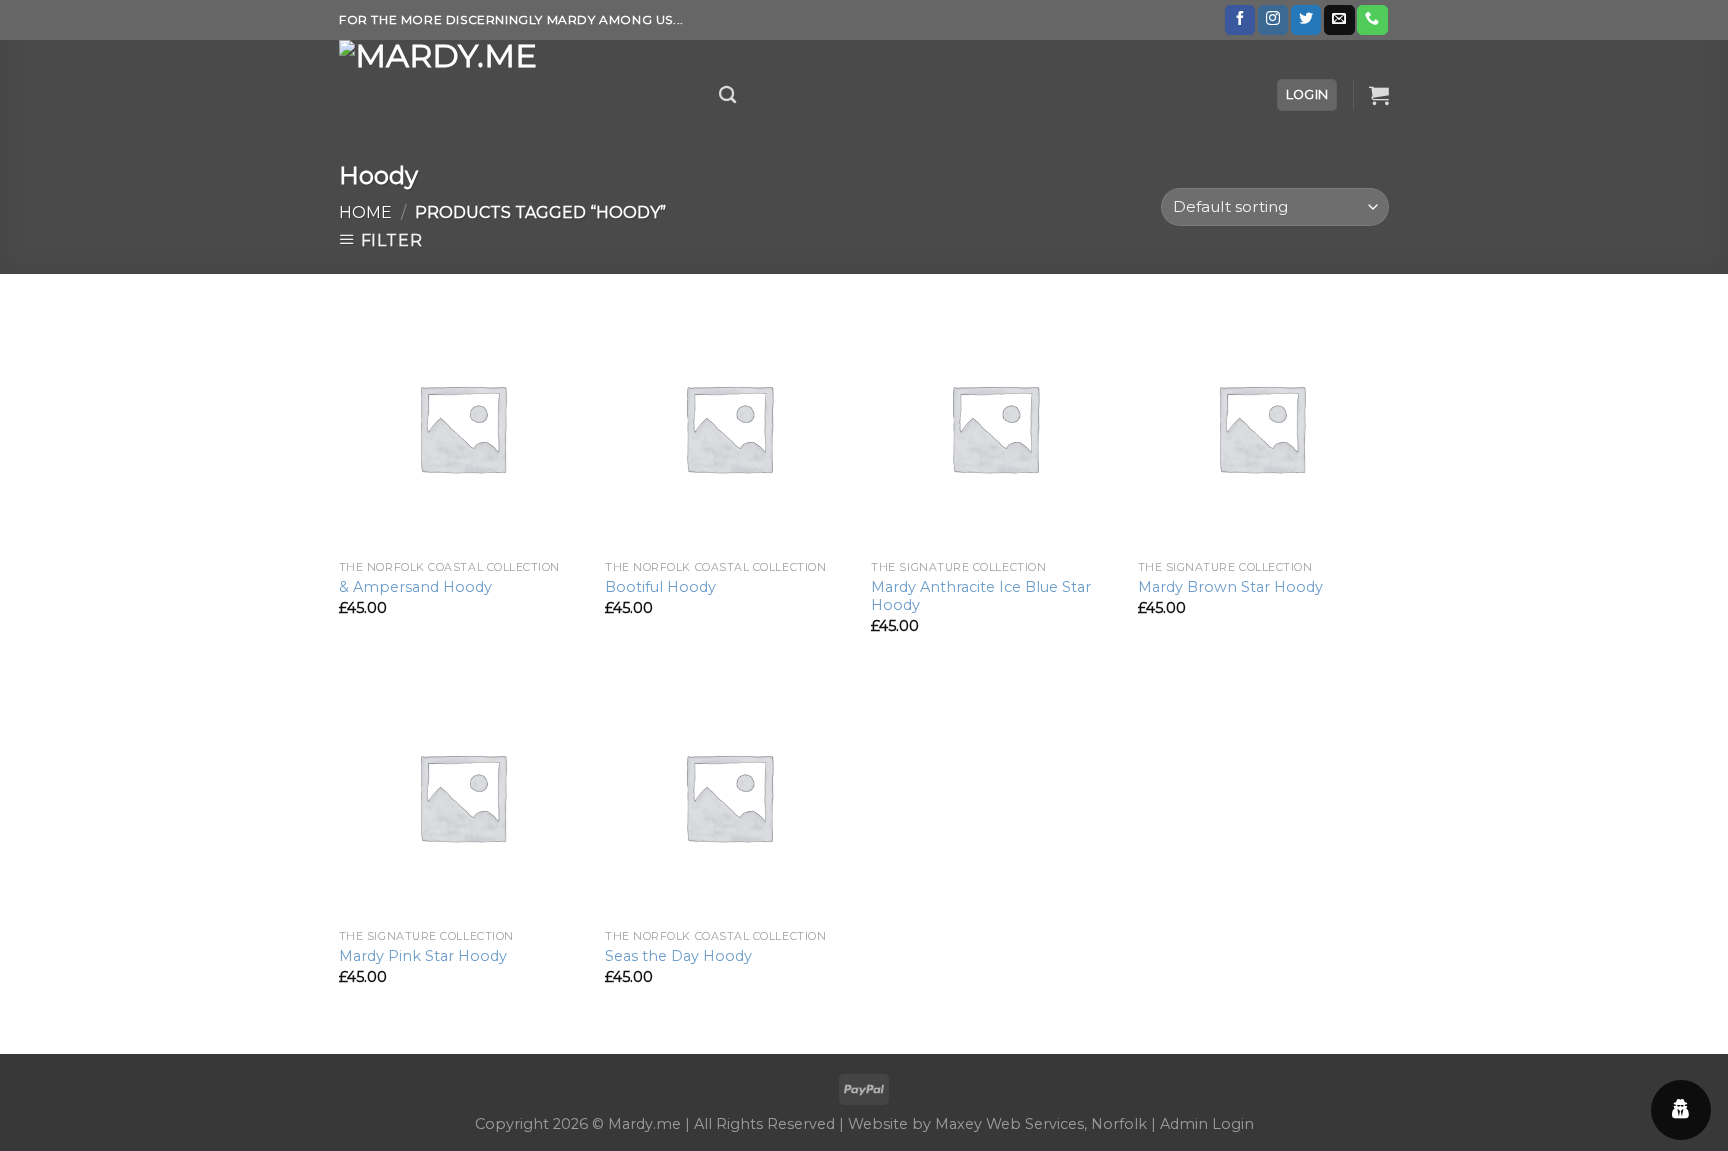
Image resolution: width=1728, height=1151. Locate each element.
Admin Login (1207, 1124)
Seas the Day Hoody (678, 956)
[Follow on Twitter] (1306, 20)
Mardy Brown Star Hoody (1230, 587)
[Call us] (1372, 20)
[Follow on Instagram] (1273, 20)
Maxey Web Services (1009, 1124)
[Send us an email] (1339, 20)
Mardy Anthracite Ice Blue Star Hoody (981, 596)
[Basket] (1379, 95)
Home (365, 212)
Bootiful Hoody (660, 587)
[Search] (727, 95)
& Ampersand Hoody (415, 587)
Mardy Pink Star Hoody (423, 956)
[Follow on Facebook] (1240, 20)
